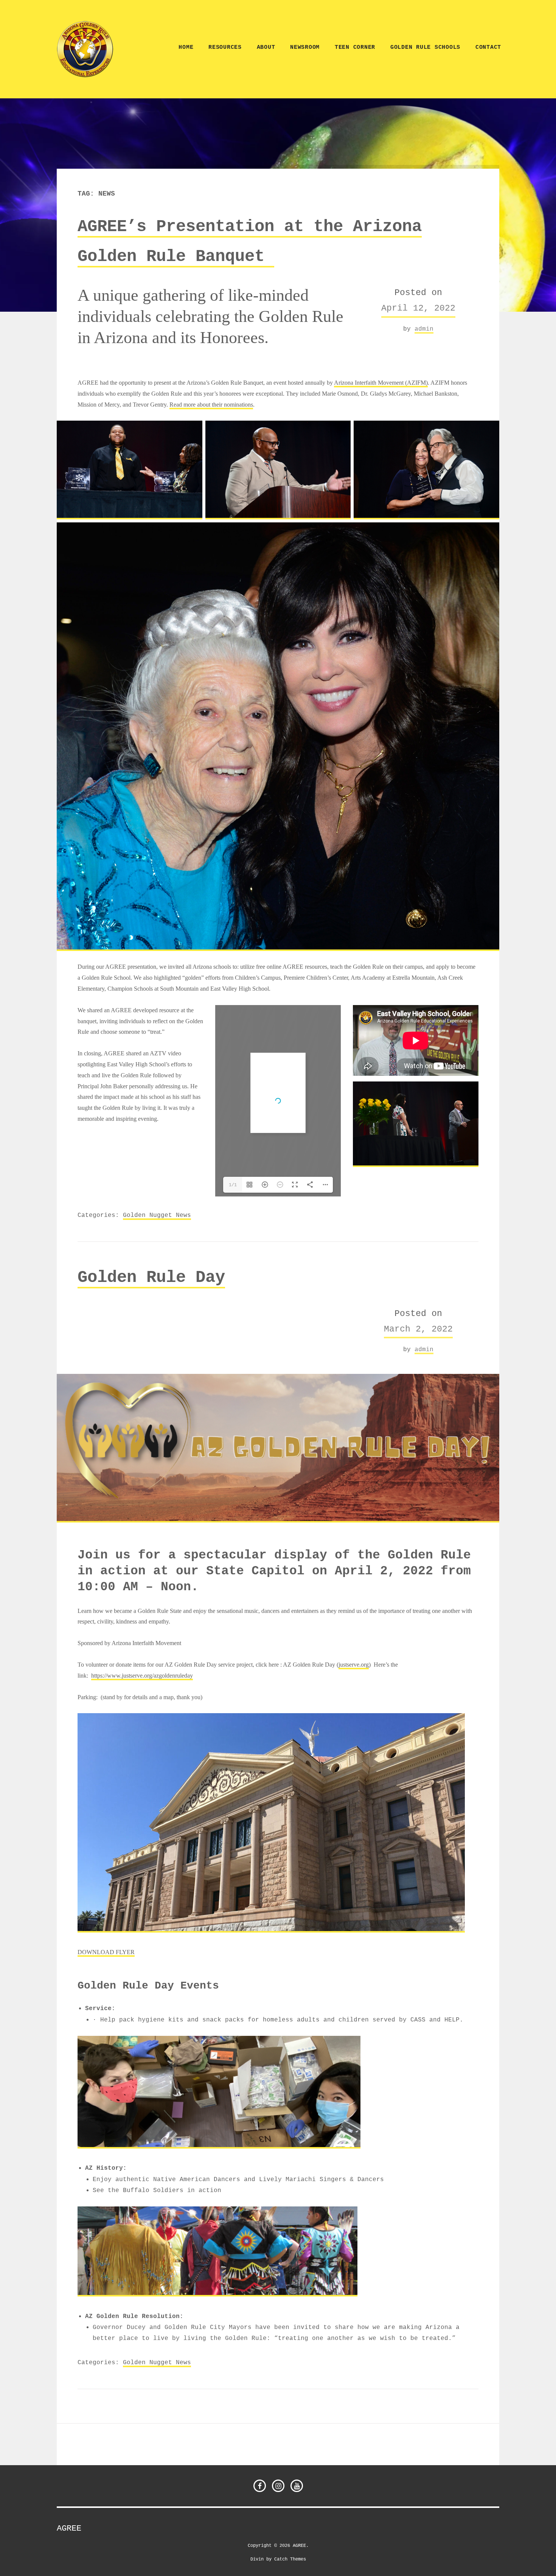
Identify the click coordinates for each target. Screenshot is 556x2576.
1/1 (233, 1185)
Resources (225, 47)
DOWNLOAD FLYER (106, 1952)
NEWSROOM (305, 47)
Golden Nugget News (157, 1215)
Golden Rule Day (151, 1277)
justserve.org (354, 1665)
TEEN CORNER (355, 47)
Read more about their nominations (211, 405)
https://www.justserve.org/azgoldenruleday (142, 1676)
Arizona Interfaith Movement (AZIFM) (381, 383)
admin (424, 329)
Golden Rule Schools (425, 47)
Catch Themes (290, 2559)
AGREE (69, 2528)
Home (186, 47)
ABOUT (266, 47)
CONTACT (488, 47)
